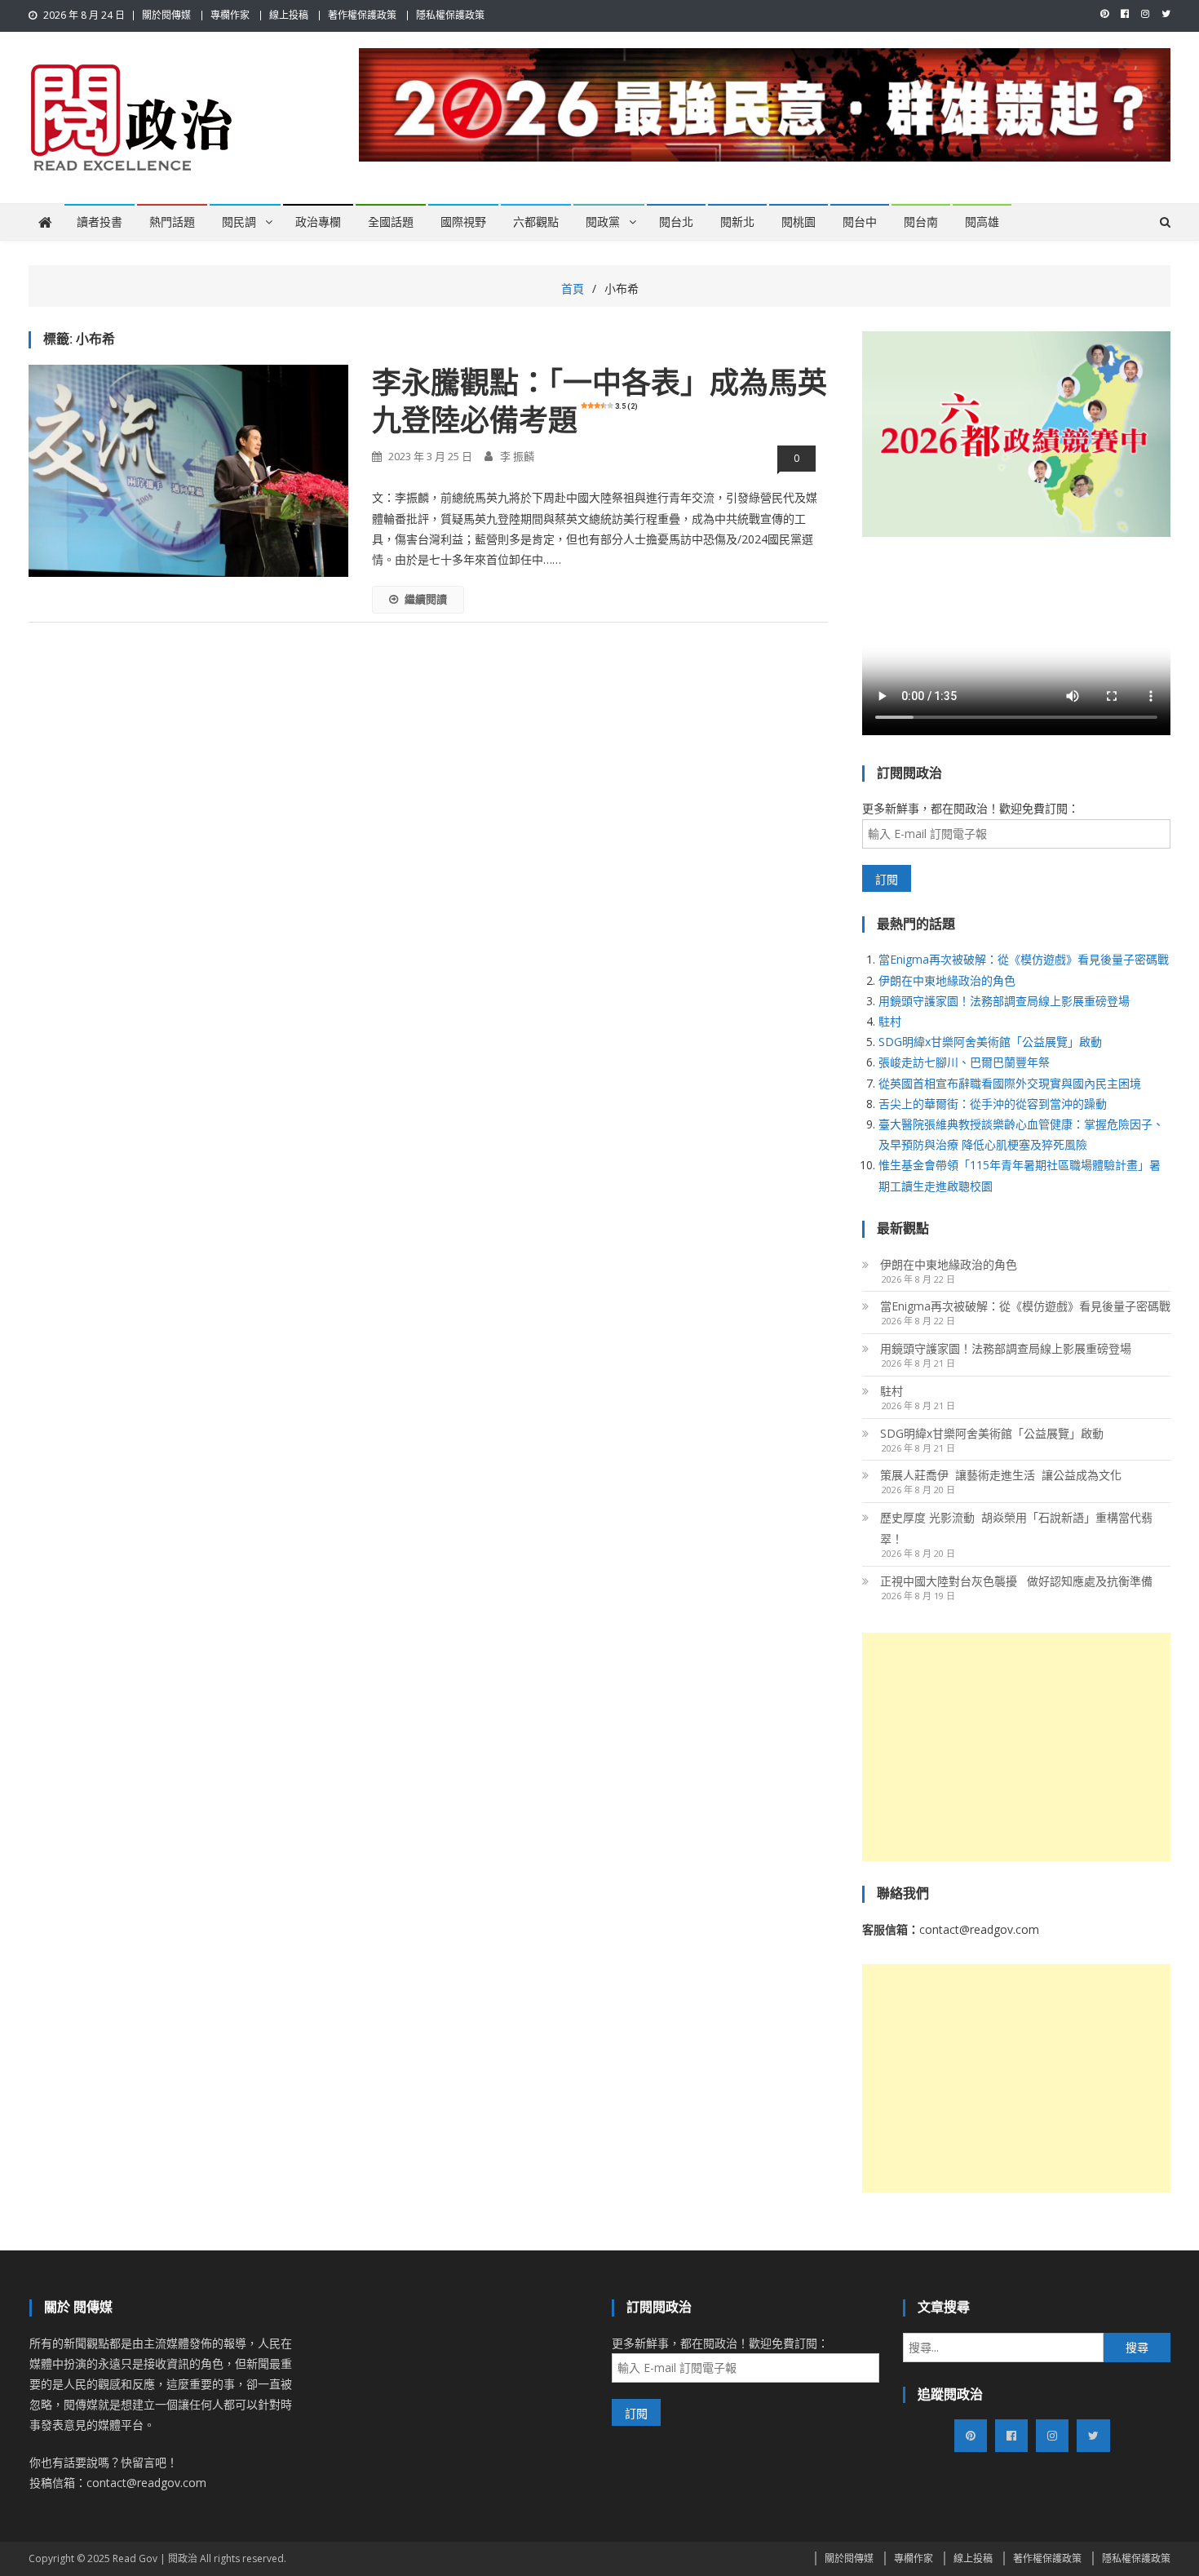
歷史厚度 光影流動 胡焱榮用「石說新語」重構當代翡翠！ (1016, 1528)
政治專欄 (318, 222)
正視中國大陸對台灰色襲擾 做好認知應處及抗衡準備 (1016, 1581)
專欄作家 (230, 15)
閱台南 (921, 222)
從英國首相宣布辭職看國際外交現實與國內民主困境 (1010, 1083)
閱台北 (676, 222)
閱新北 (737, 222)
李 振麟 (517, 456)
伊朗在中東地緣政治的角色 (947, 980)
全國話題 (391, 222)
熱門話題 (172, 222)
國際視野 (463, 222)
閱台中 (860, 222)
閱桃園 (799, 222)
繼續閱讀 (426, 599)
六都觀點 (536, 222)
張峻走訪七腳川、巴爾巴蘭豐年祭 (964, 1062)
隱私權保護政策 (450, 15)
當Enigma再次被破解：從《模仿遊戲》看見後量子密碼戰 (1024, 959)
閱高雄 (982, 222)
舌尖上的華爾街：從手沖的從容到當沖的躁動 (993, 1104)
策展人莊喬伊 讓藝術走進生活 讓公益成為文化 (1001, 1475)
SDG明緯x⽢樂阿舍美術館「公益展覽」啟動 (990, 1042)
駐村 (890, 1021)
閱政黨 (603, 222)
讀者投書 (100, 222)
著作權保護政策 (362, 15)
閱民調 (239, 222)
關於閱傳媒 (166, 15)
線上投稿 (289, 15)
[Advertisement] (1016, 1747)
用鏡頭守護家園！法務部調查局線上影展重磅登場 (1004, 1001)
